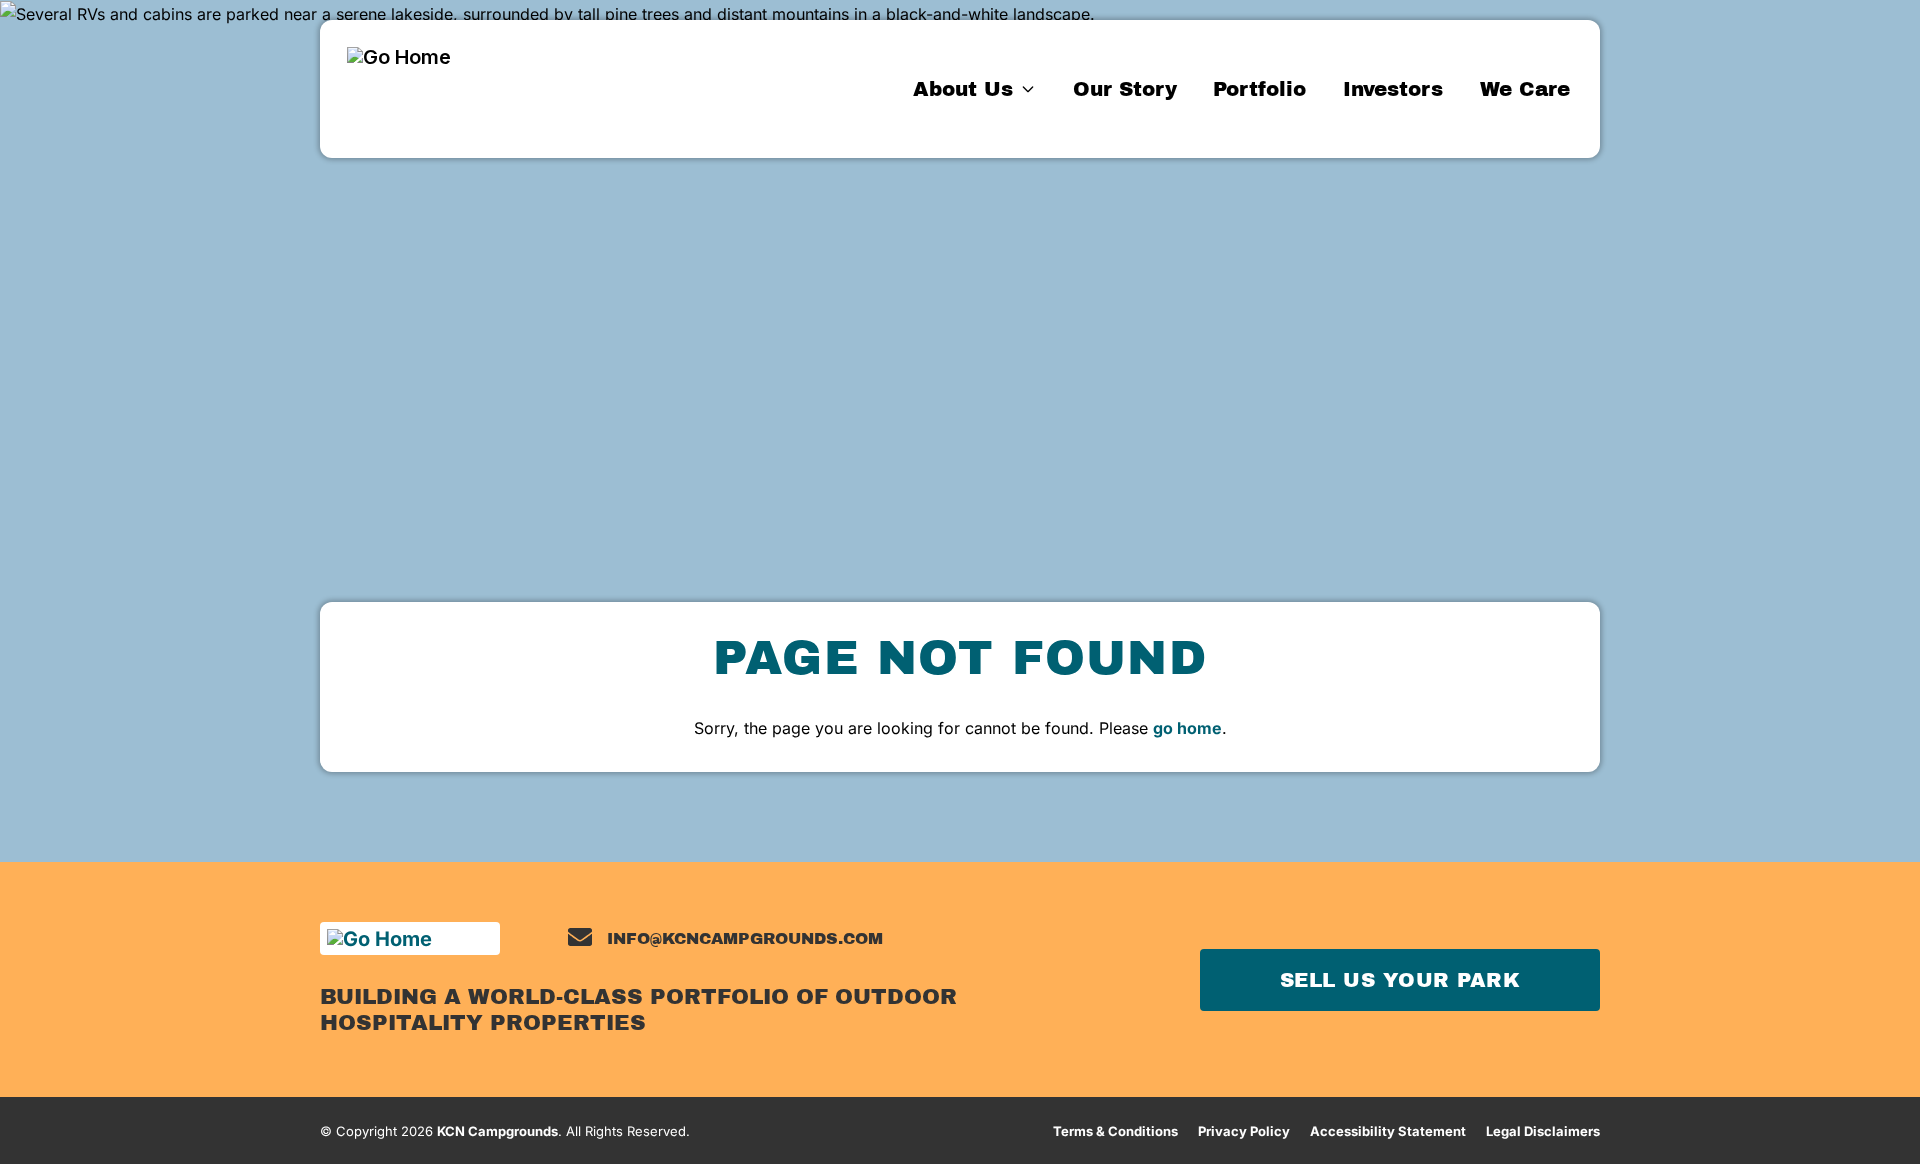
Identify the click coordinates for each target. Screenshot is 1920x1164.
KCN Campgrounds (497, 1131)
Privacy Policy (1244, 1131)
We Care (1525, 89)
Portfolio (1259, 89)
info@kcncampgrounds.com (745, 938)
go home (1187, 728)
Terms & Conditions (1115, 1131)
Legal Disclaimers (1543, 1131)
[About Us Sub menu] (1028, 88)
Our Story (1125, 89)
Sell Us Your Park (1400, 980)
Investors (1393, 89)
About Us (963, 89)
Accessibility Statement (1388, 1131)
